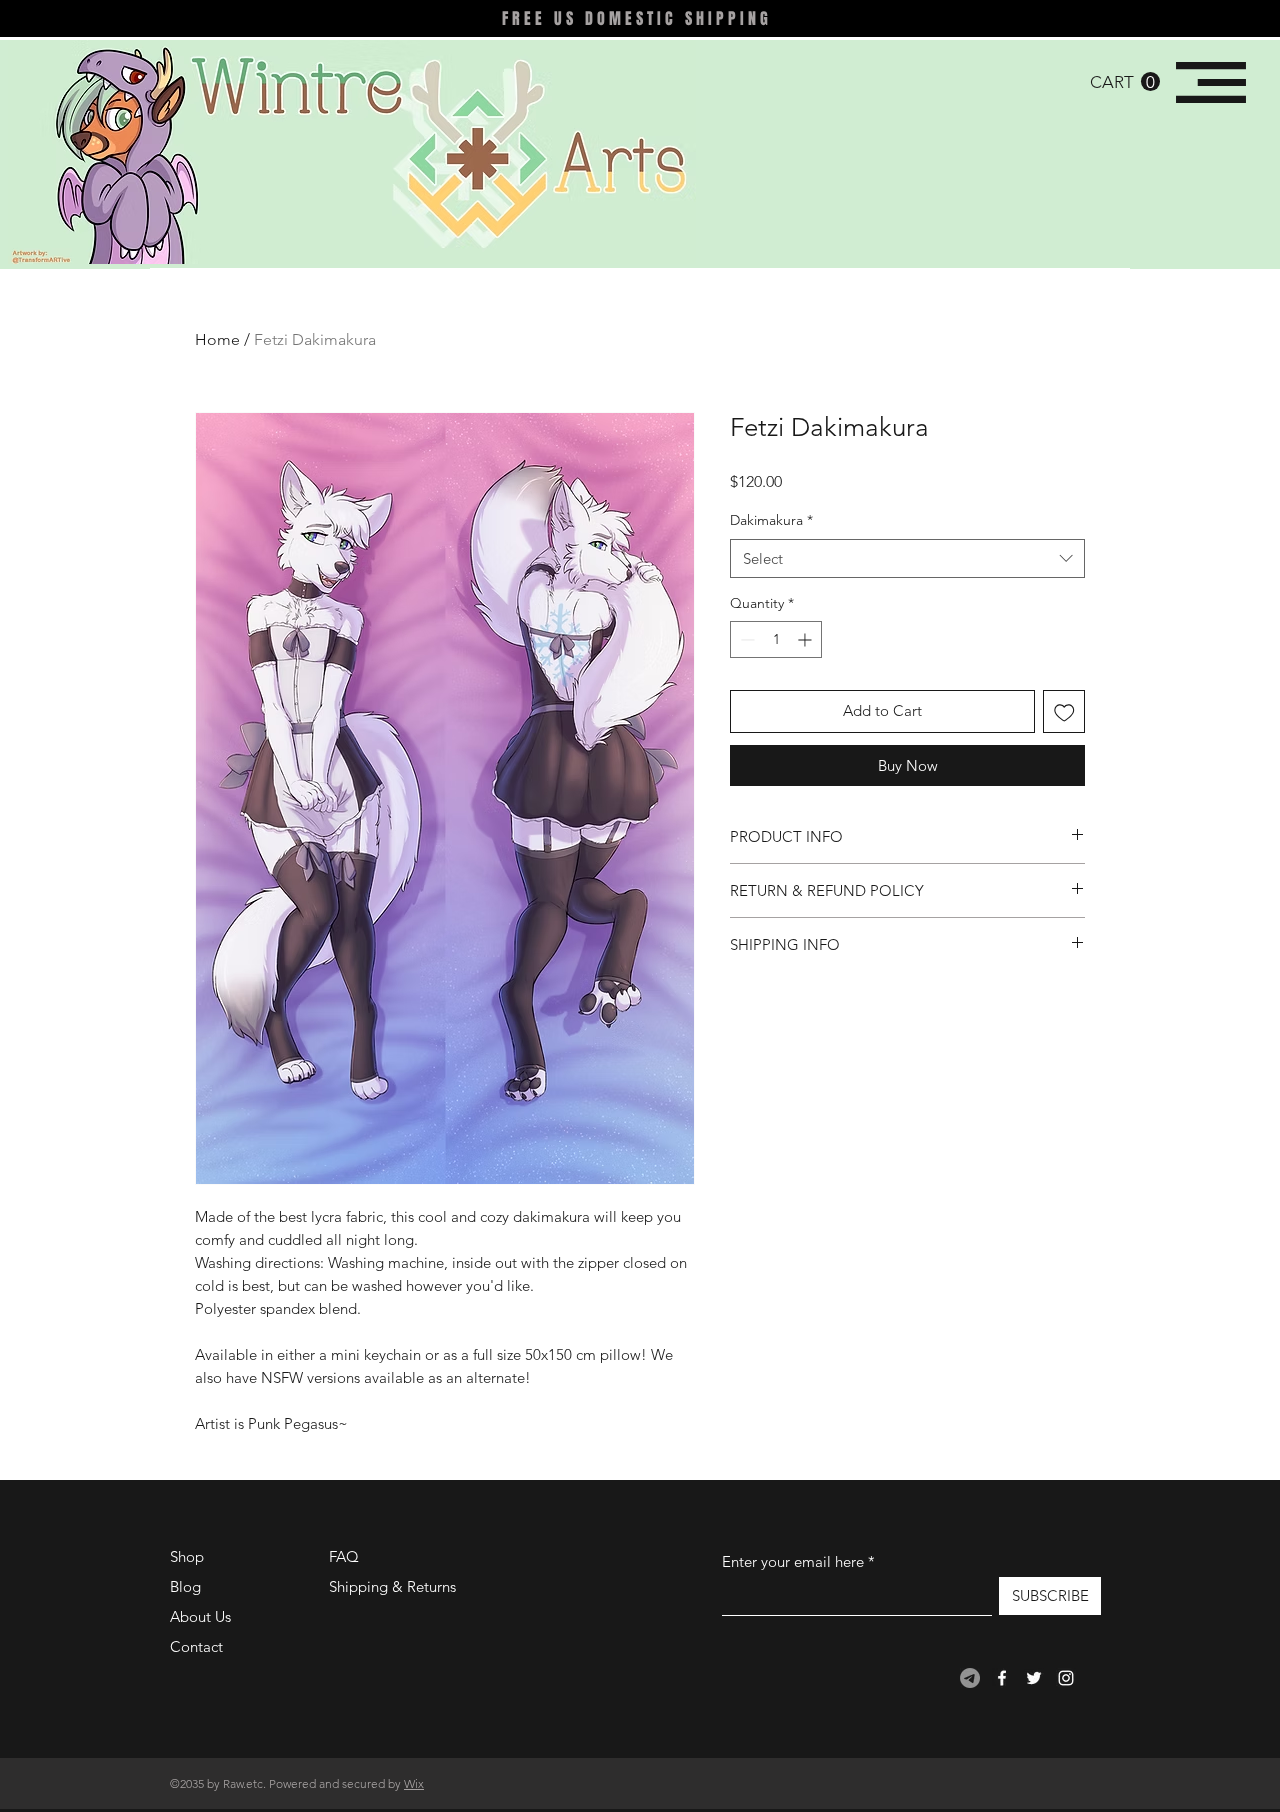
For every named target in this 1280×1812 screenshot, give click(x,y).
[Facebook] (1002, 1678)
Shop (187, 1556)
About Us (200, 1616)
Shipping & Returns (392, 1586)
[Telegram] (970, 1678)
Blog (185, 1586)
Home (217, 339)
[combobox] (907, 558)
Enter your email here (793, 1561)
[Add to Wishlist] (1064, 711)
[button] (1125, 82)
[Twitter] (1034, 1678)
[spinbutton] (776, 639)
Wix (414, 1783)
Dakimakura (771, 520)
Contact (196, 1646)
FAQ (344, 1556)
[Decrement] (745, 639)
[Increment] (806, 639)
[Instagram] (1066, 1678)
